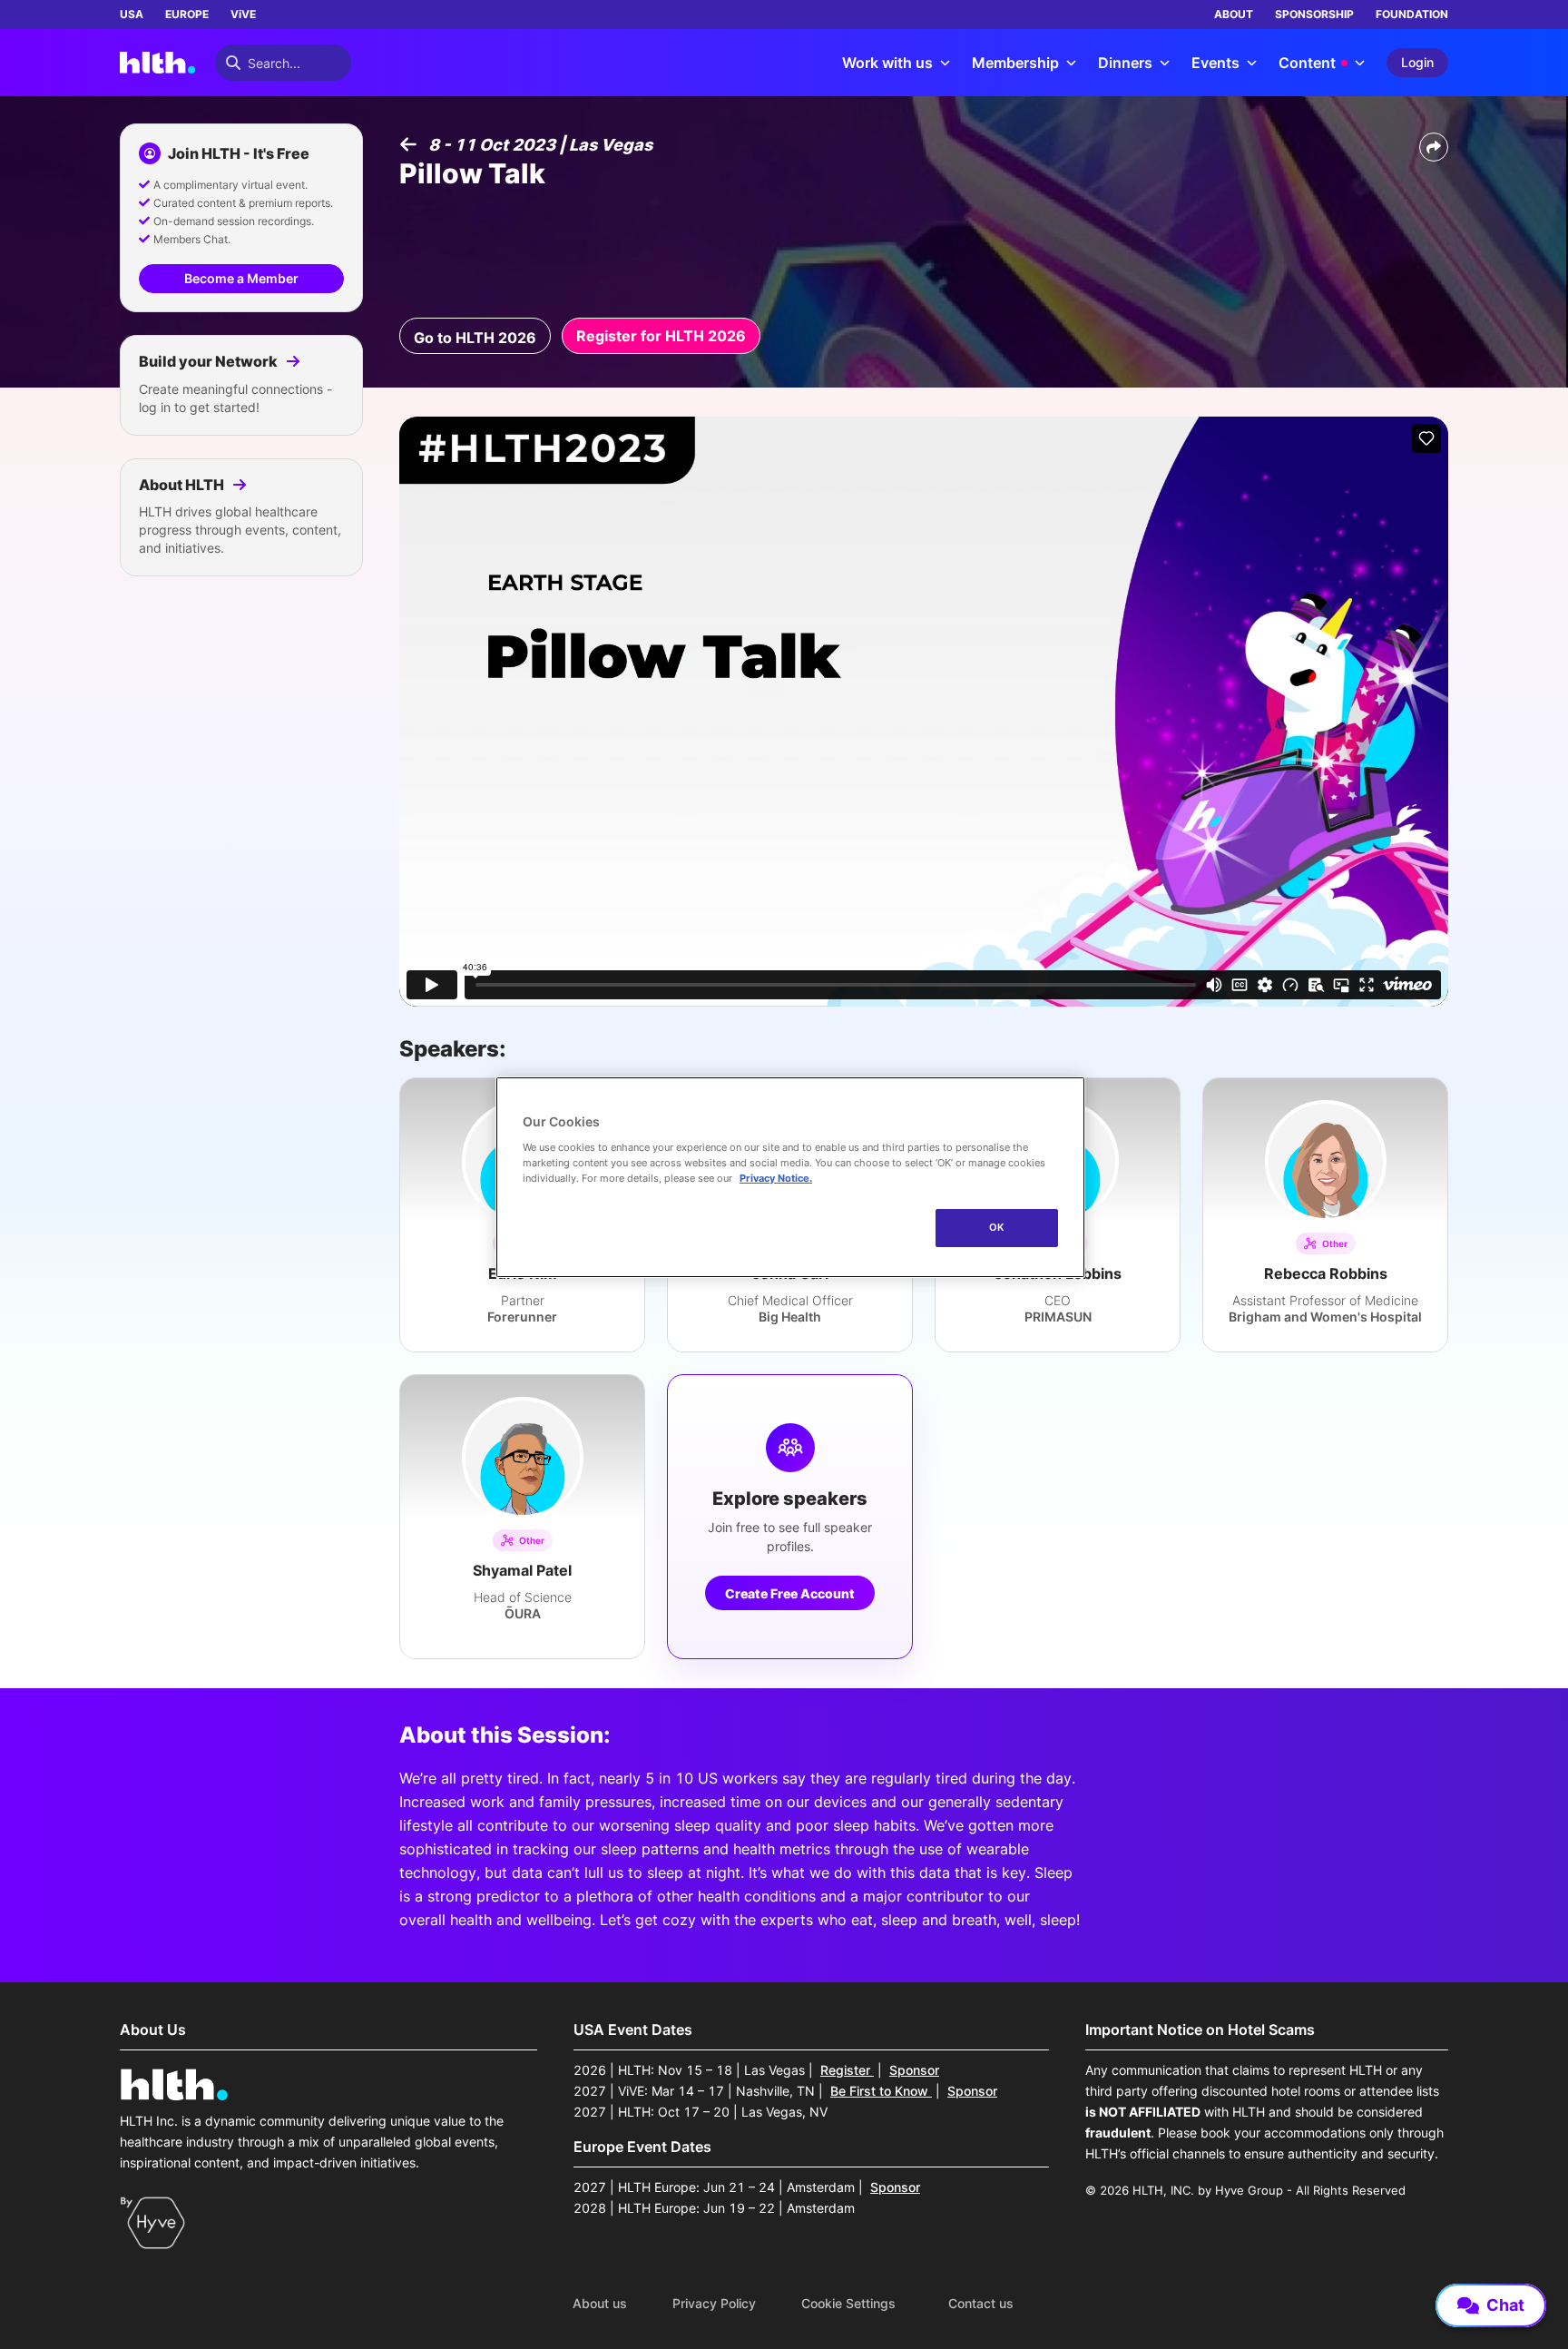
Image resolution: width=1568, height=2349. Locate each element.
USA (132, 14)
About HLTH (183, 485)
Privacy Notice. (776, 1178)
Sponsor (914, 2070)
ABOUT (1234, 14)
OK (997, 1227)
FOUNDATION (1412, 14)
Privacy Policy (714, 2304)
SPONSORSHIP (1314, 14)
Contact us (981, 2304)
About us (600, 2304)
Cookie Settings (848, 2304)
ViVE (243, 14)
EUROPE (187, 14)
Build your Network (210, 361)
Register (847, 2070)
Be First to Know (881, 2091)
